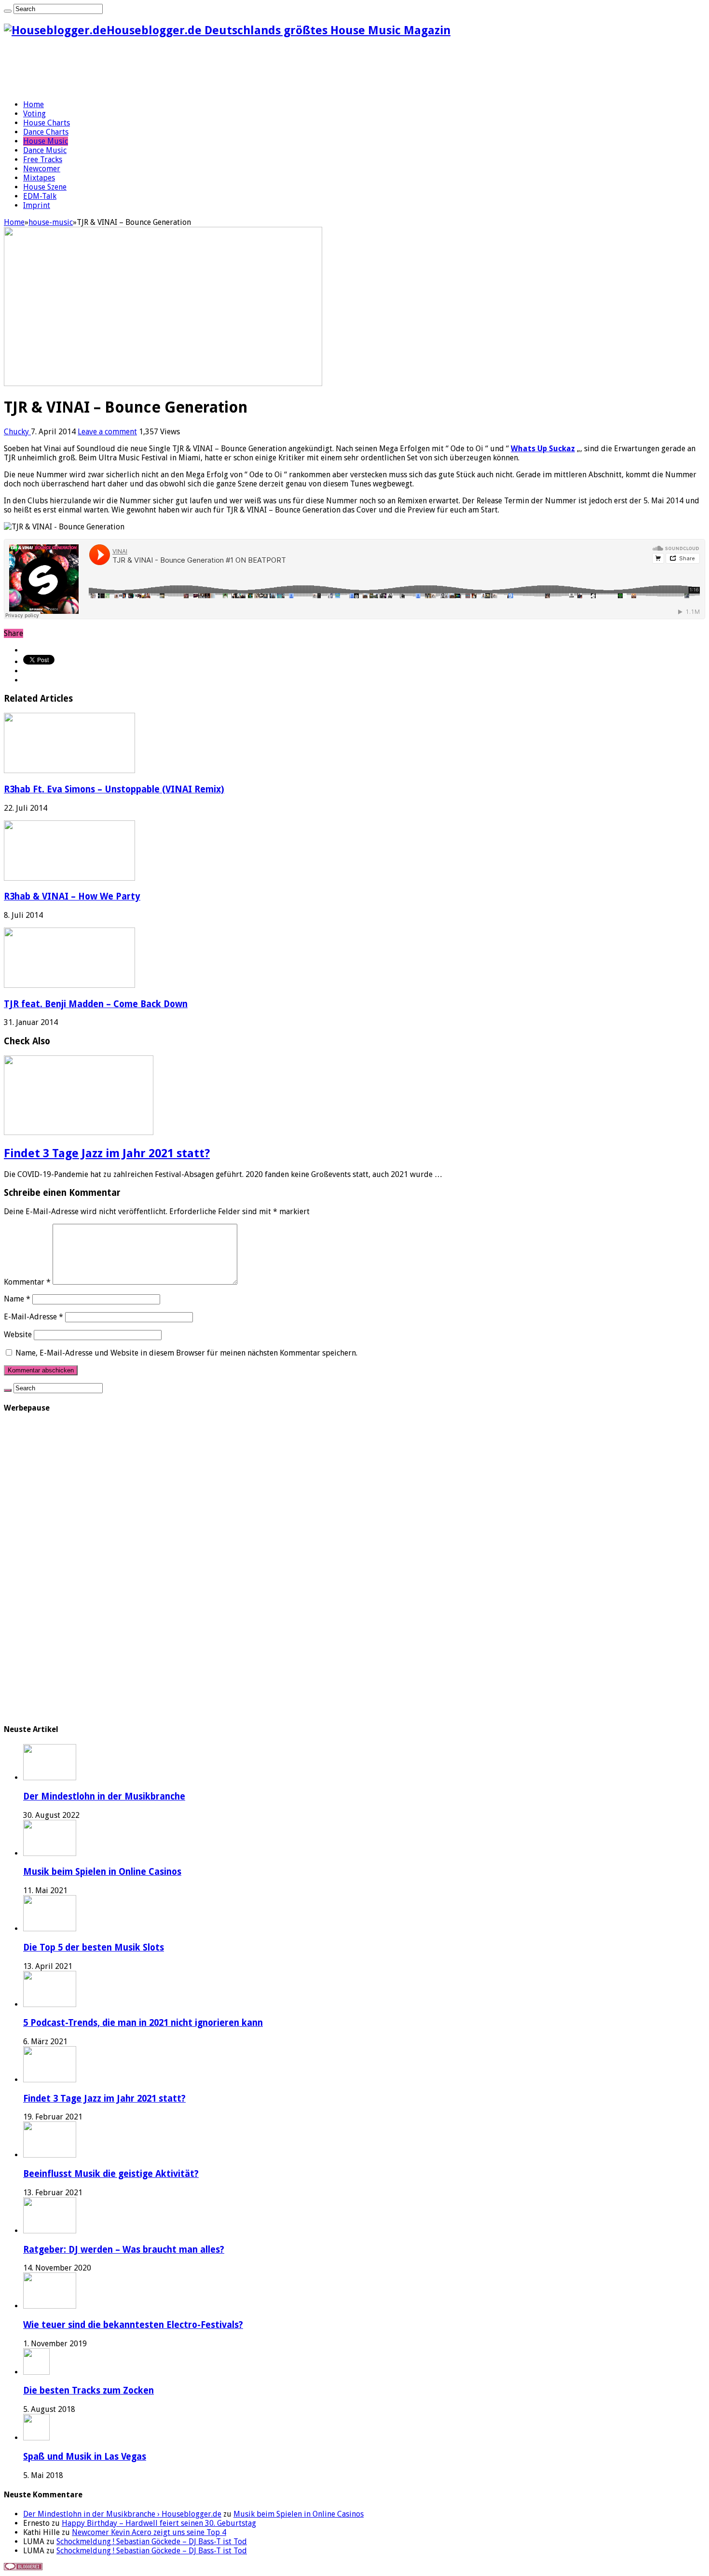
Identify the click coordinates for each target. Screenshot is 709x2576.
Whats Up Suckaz (543, 449)
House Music (46, 141)
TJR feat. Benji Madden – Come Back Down (96, 1004)
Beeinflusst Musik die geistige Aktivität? (111, 2174)
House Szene (45, 187)
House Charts (47, 123)
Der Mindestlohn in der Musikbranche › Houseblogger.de (122, 2514)
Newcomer (42, 169)
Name (17, 1299)
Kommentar (27, 1282)
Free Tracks (43, 159)
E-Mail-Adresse (34, 1317)
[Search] (8, 11)
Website (18, 1335)
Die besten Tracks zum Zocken (89, 2390)
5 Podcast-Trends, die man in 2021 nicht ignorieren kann (143, 2023)
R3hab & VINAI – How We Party (72, 896)
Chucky (17, 432)
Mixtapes (39, 178)
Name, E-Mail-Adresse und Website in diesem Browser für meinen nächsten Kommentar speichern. (186, 1353)
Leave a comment (107, 432)
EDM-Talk (40, 196)
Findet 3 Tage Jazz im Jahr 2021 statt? (107, 1153)
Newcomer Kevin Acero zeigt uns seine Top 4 (149, 2532)
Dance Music (45, 150)
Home (34, 104)
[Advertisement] (179, 69)
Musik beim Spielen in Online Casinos (102, 1872)
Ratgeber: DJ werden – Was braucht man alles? (124, 2250)
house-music (51, 222)
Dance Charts (46, 132)
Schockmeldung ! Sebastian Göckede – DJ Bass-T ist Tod (152, 2541)
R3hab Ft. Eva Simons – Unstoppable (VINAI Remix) (114, 789)
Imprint (37, 205)
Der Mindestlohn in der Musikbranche (104, 1796)
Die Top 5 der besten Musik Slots (94, 1947)
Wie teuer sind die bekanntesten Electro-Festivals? (133, 2325)
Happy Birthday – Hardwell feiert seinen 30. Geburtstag (159, 2523)
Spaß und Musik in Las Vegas (85, 2457)
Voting (34, 114)
